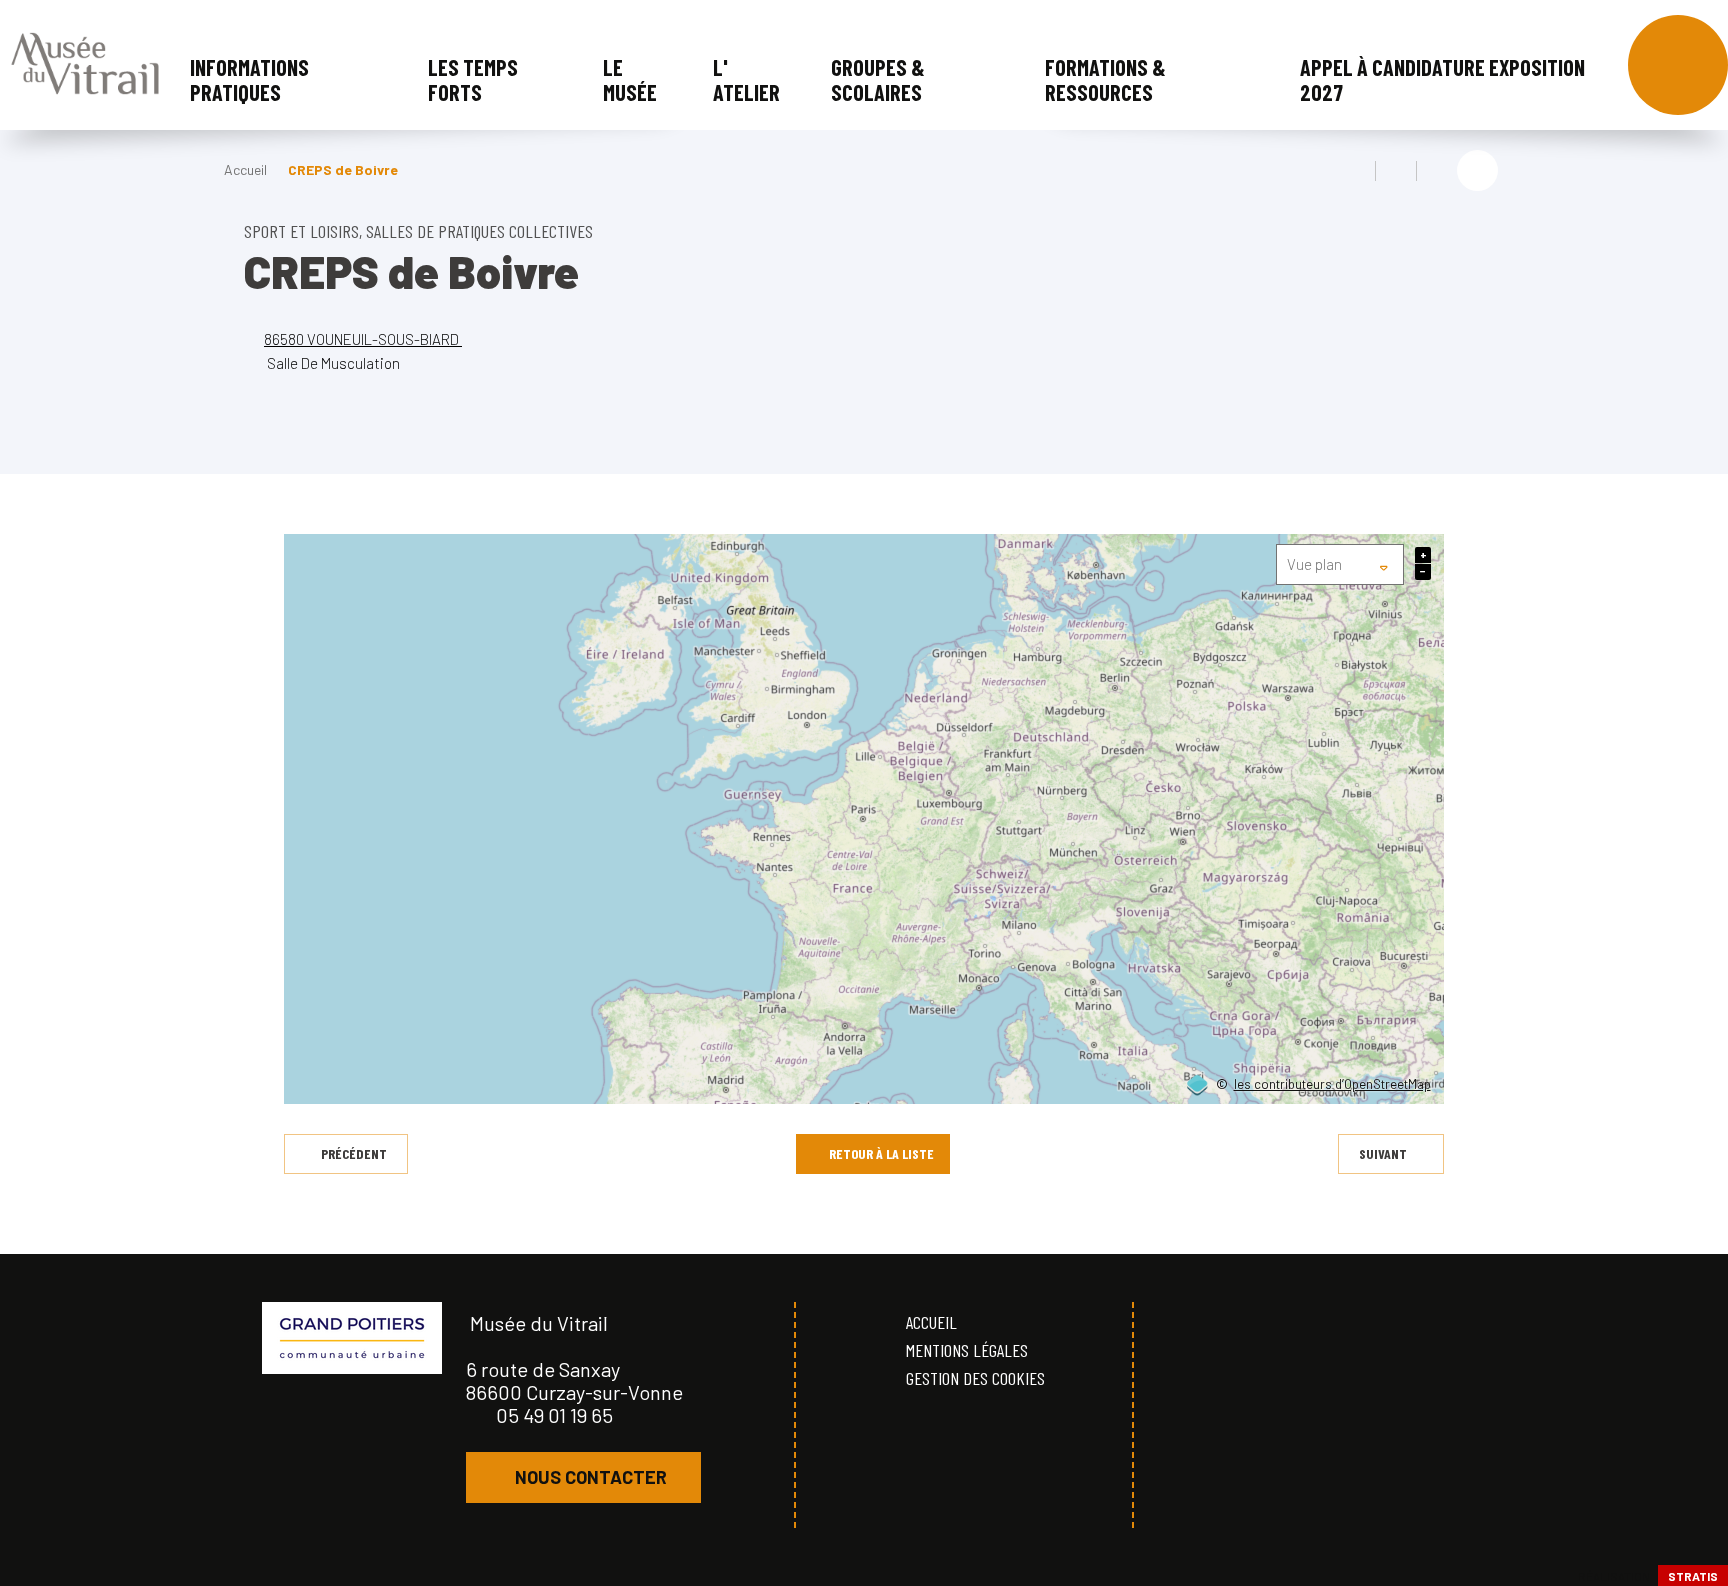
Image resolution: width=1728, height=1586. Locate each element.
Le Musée (630, 79)
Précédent (354, 1153)
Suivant (1383, 1153)
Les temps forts (473, 79)
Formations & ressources (1105, 79)
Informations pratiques (249, 79)
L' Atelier (746, 79)
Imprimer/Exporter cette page (1355, 171)
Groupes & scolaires (878, 79)
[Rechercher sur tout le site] (1678, 65)
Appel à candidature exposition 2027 (1442, 79)
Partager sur (1477, 170)
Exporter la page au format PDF (1396, 171)
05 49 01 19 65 (554, 1415)
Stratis (1693, 1576)
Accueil (245, 169)
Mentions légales (967, 1350)
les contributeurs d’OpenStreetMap (1332, 1085)
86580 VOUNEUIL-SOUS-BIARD (363, 339)
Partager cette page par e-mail (1437, 171)
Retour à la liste (881, 1153)
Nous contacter (591, 1477)
